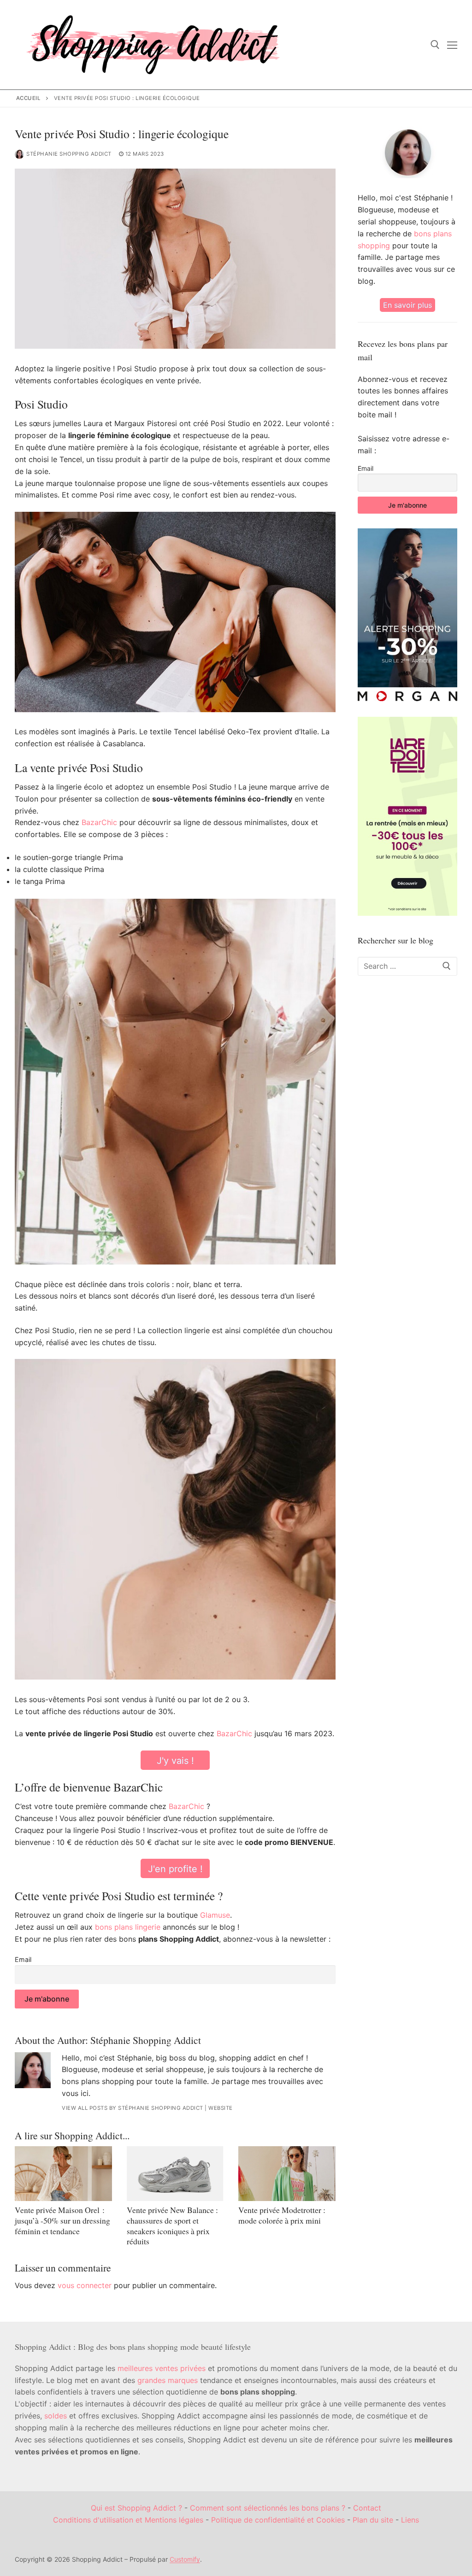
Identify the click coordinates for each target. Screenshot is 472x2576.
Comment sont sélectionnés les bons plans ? (268, 2508)
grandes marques (168, 2380)
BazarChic (99, 822)
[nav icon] (452, 45)
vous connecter (85, 2285)
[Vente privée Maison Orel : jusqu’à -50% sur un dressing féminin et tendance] (63, 2173)
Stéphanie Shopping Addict (69, 154)
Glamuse (215, 1915)
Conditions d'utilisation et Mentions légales (128, 2520)
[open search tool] (435, 45)
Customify (185, 2559)
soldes (56, 2416)
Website (221, 2108)
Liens (410, 2520)
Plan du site (373, 2520)
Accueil (29, 98)
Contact (367, 2508)
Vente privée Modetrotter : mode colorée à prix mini (282, 2215)
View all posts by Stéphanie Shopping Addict (133, 2108)
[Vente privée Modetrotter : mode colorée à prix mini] (287, 2173)
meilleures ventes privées (162, 2368)
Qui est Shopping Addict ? (136, 2508)
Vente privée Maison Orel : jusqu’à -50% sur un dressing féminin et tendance (62, 2220)
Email (23, 1959)
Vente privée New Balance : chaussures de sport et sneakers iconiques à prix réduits (172, 2226)
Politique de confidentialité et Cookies (278, 2520)
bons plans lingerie (128, 1927)
